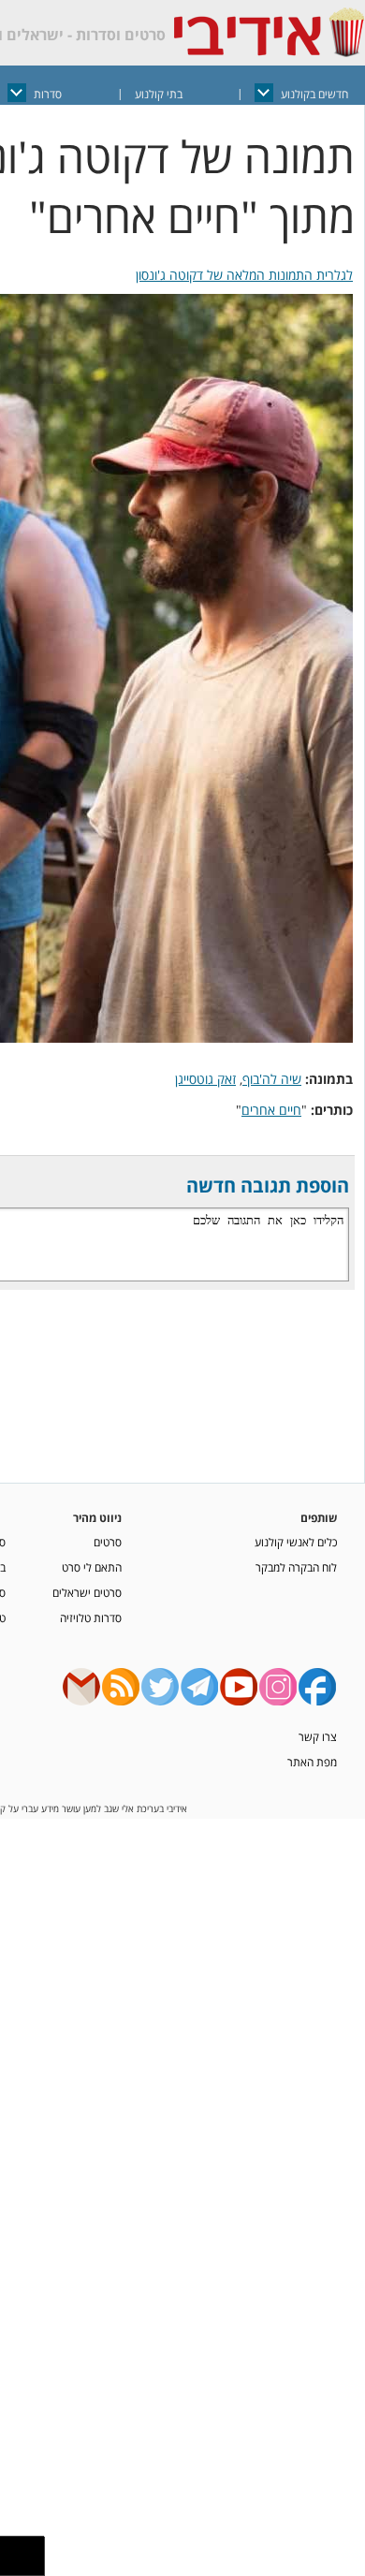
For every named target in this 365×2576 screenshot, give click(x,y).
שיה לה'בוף (272, 1079)
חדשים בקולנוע (314, 94)
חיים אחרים (271, 1110)
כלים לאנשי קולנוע (296, 1542)
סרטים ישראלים (87, 1592)
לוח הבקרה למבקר (296, 1567)
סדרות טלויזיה (91, 1617)
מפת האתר (312, 1762)
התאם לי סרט (92, 1567)
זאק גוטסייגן (205, 1079)
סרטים (108, 1542)
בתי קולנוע (159, 94)
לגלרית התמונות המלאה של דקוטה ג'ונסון (244, 275)
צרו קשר (318, 1736)
